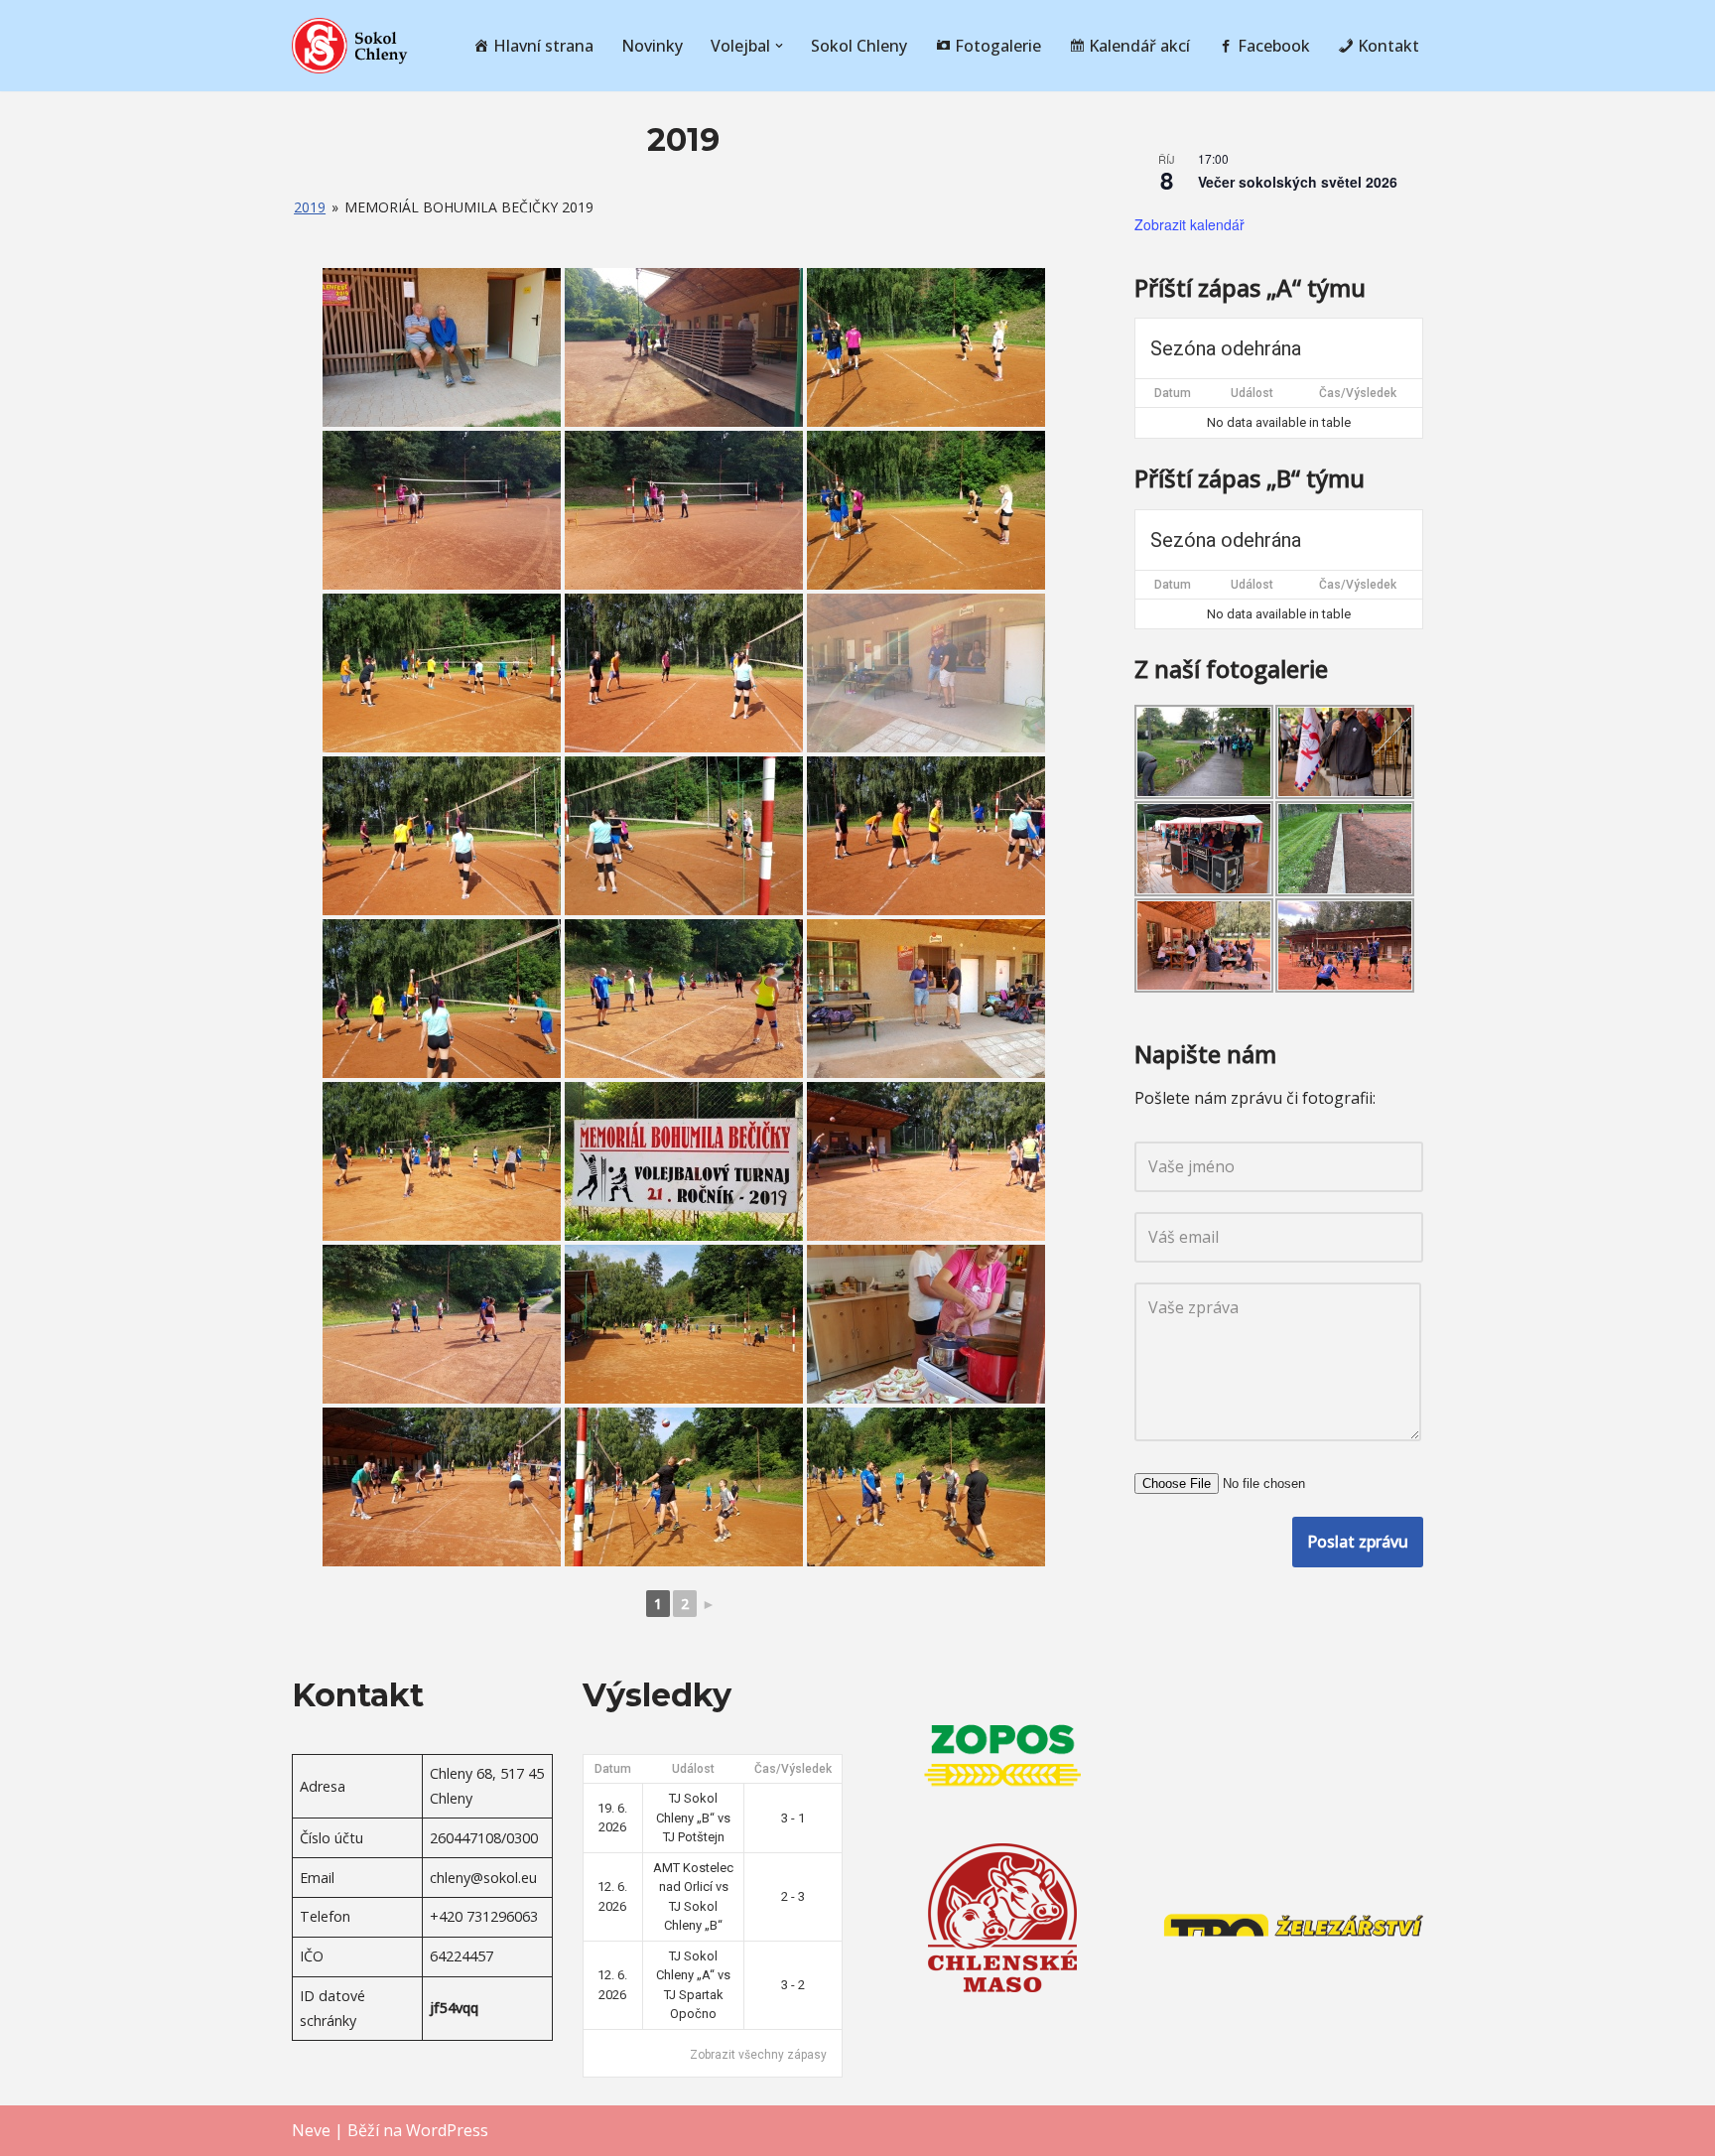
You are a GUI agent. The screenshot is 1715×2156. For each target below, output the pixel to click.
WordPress (447, 2130)
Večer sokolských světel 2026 (1298, 182)
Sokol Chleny (859, 46)
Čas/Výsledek (1358, 393)
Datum (1173, 393)
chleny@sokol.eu (483, 1878)
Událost (1252, 393)
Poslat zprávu (1358, 1542)
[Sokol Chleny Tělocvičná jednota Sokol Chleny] (351, 46)
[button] (779, 46)
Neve (311, 2130)
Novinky (652, 46)
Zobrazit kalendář (1189, 224)
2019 (310, 207)
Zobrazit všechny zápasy (758, 2055)
